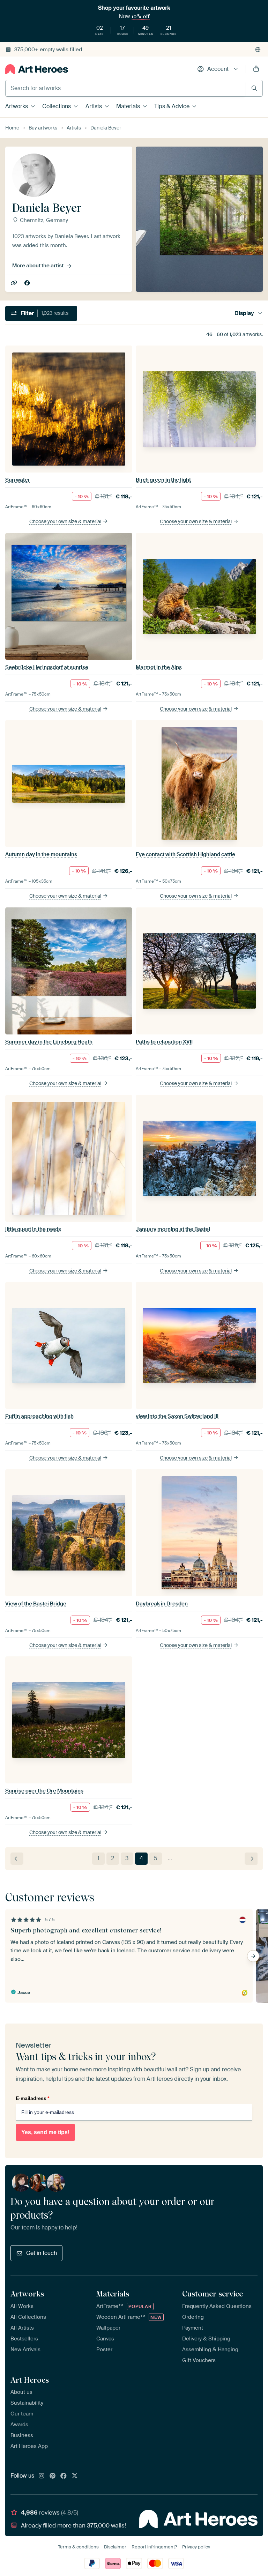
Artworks (17, 106)
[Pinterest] (53, 2476)
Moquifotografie (28, 283)
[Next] (251, 1859)
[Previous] (17, 1859)
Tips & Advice (172, 106)
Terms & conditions (78, 2547)
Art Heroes (30, 2380)
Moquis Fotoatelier (14, 283)
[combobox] (125, 88)
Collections (57, 106)
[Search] (254, 88)
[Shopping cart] (256, 69)
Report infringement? (154, 2547)
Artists (94, 106)
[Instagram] (42, 2476)
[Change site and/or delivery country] (258, 50)
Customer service (213, 2294)
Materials (128, 106)
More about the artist (38, 266)
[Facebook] (64, 2476)
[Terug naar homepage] (37, 69)
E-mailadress (32, 2098)
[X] (75, 2476)
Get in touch (42, 2253)
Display (244, 313)
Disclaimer (115, 2547)
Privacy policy (196, 2547)
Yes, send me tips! (45, 2132)
